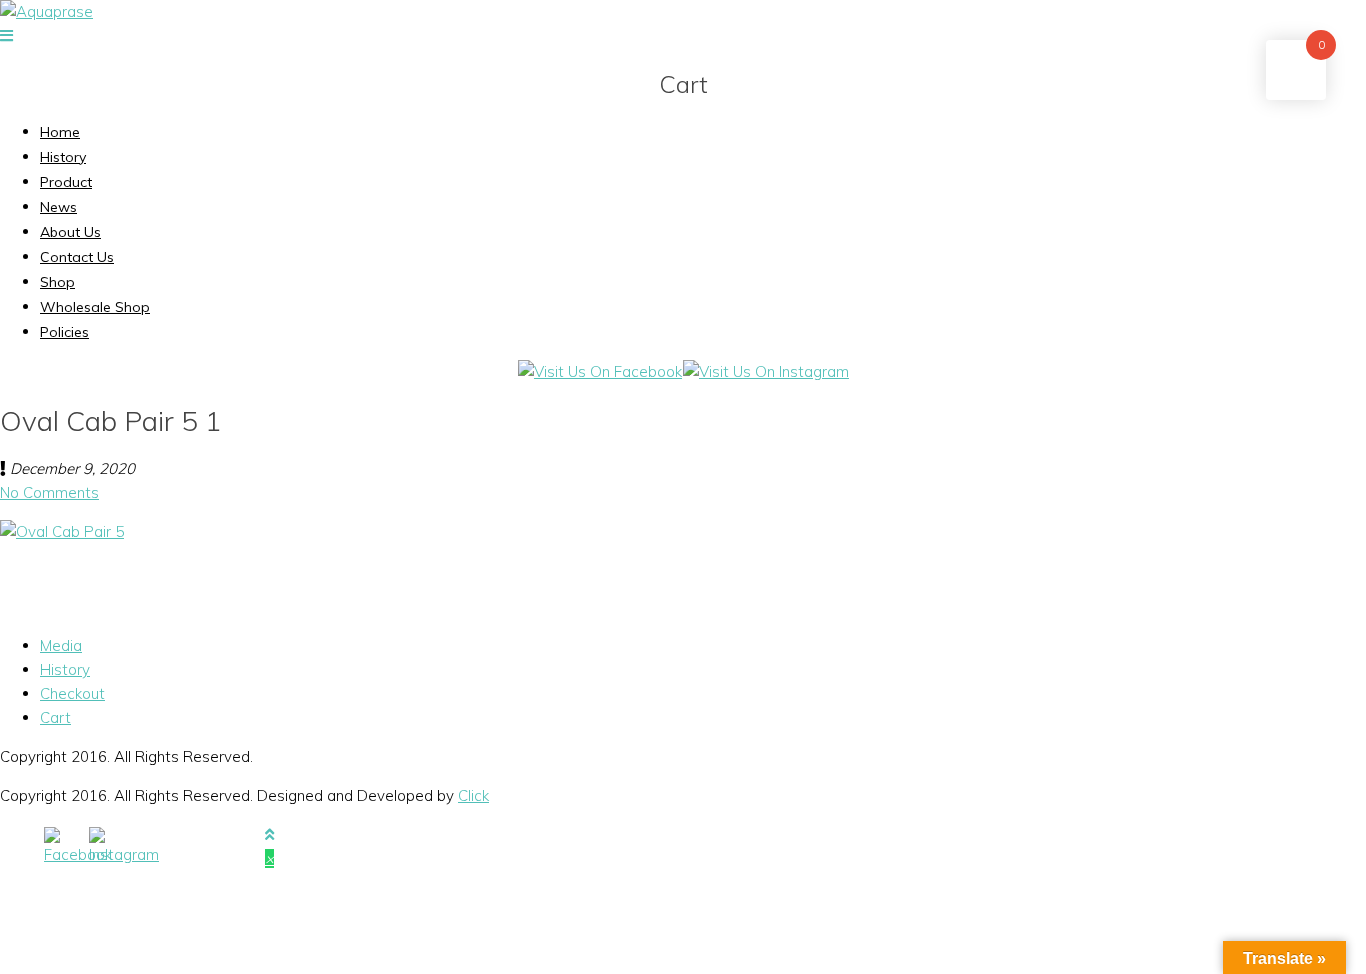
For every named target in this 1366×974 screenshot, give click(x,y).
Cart (55, 717)
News (58, 207)
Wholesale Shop (95, 307)
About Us (70, 232)
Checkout (72, 693)
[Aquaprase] (46, 11)
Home (60, 132)
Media (61, 645)
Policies (64, 332)
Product (66, 182)
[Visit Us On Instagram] (765, 371)
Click (473, 795)
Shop (57, 282)
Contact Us (77, 257)
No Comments (49, 492)
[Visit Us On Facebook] (599, 371)
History (63, 157)
